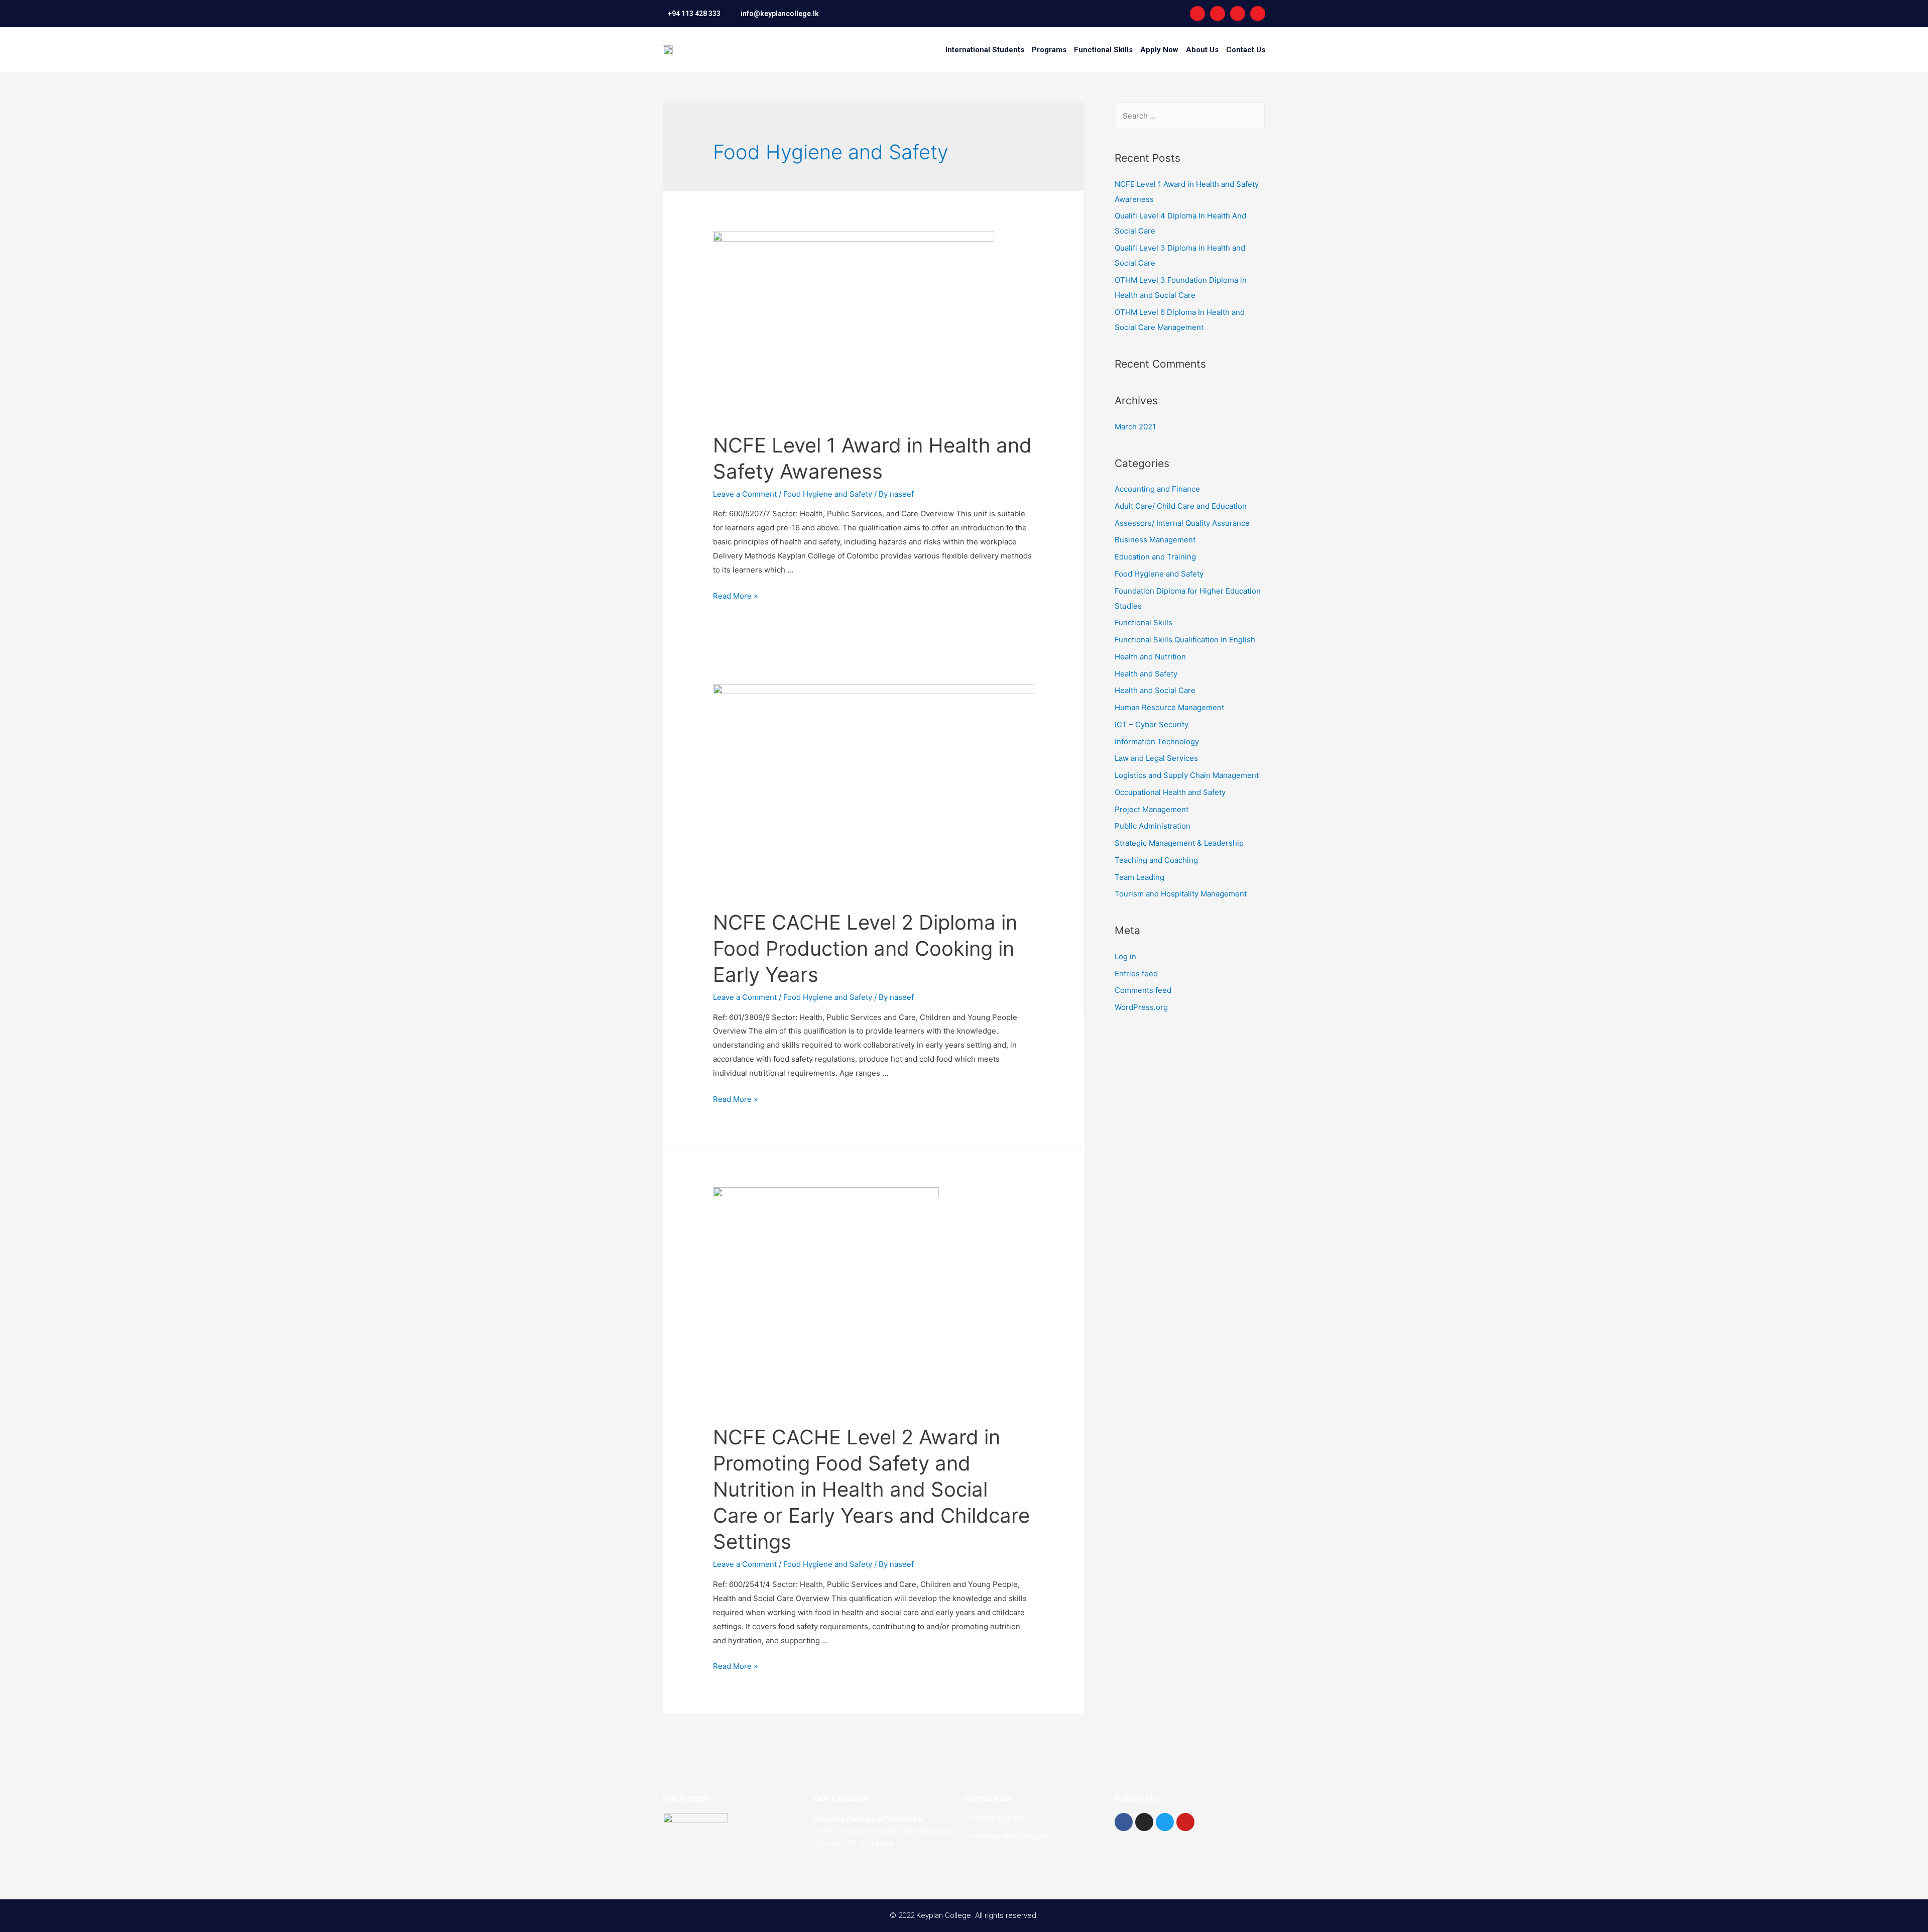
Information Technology (1157, 742)
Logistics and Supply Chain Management (1187, 775)
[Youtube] (1238, 14)
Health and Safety (1146, 674)
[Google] (1258, 14)
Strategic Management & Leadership (1179, 843)
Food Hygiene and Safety (828, 494)
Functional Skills (1103, 50)
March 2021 (1135, 427)
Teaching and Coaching (1156, 860)
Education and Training (1155, 557)
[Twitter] (1165, 1822)
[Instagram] (1218, 14)
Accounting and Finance (1157, 489)
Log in (1125, 956)
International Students (985, 50)
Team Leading (1139, 877)
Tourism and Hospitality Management (1181, 894)
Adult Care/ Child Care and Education (1181, 506)
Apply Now (1159, 50)
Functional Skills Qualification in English (1185, 640)
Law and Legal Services (1156, 758)
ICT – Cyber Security (1152, 724)
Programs (1049, 50)
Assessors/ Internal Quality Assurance (1182, 523)
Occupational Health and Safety (1170, 792)
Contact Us (1246, 50)
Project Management (1152, 809)
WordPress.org (1141, 1007)
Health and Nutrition (1150, 657)
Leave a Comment (745, 494)
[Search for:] (1190, 116)
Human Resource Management (1169, 707)
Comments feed (1143, 990)
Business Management (1155, 540)
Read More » (735, 596)
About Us (1202, 50)
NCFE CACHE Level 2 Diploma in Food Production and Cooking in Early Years (865, 948)
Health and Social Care (1155, 690)
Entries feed (1136, 974)
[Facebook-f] (1197, 14)
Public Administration (1153, 826)
